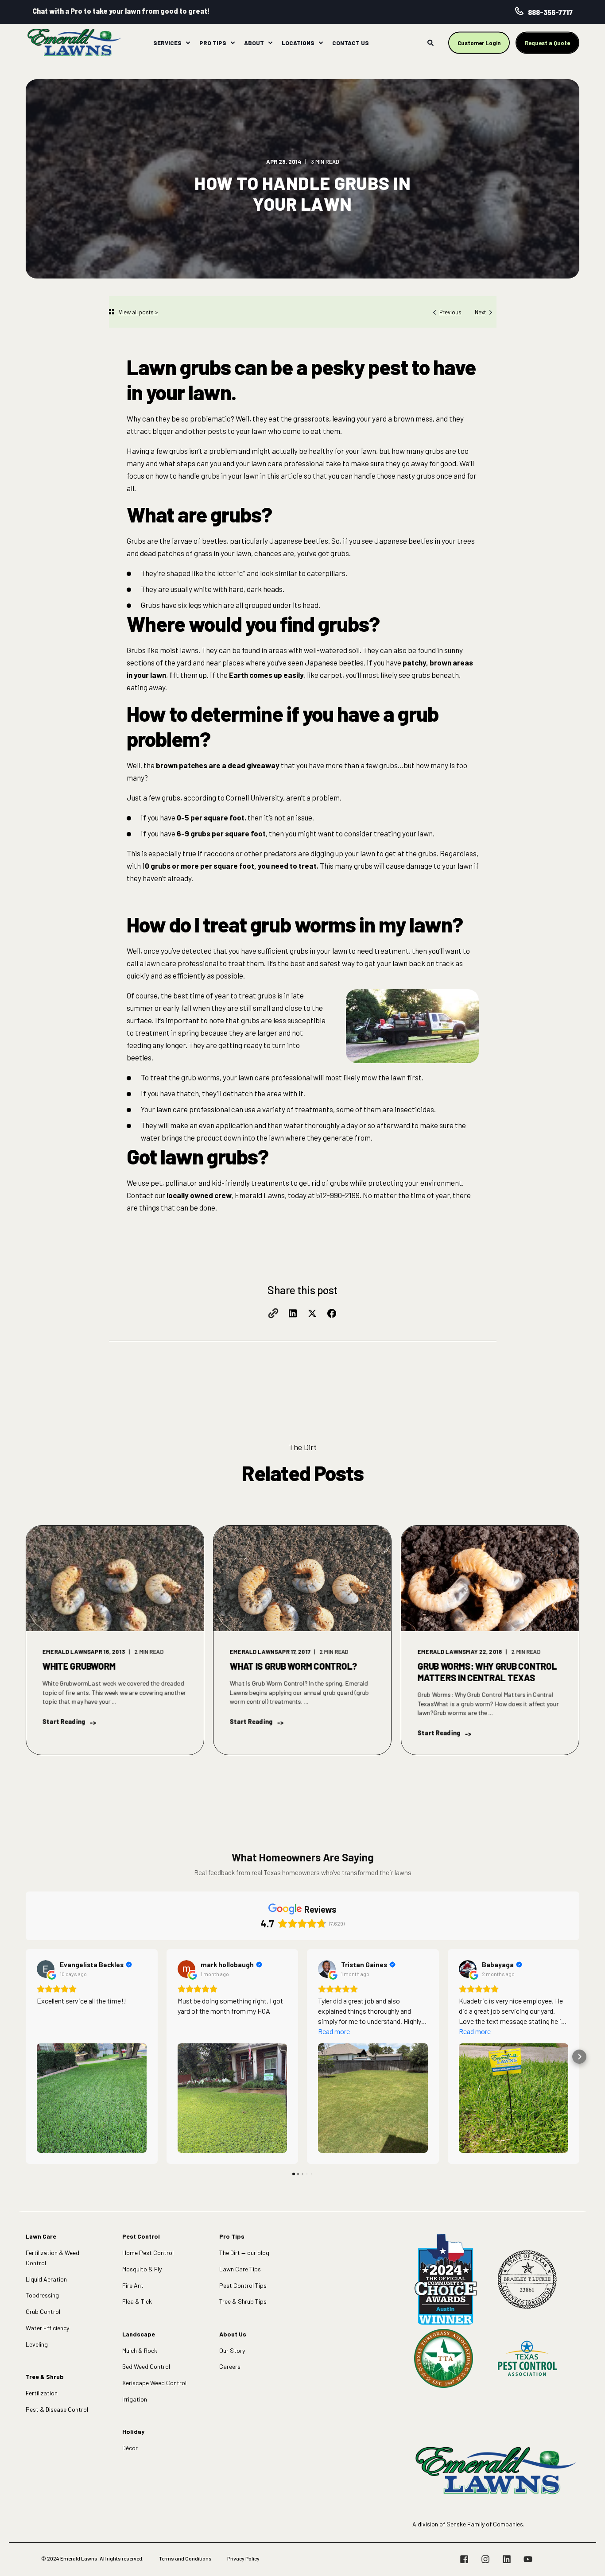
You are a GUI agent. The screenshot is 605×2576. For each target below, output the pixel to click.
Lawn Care (41, 2236)
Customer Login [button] (479, 43)
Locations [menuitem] (298, 43)
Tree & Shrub (45, 2377)
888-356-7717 (550, 12)
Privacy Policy (243, 2558)
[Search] (431, 42)
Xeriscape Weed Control (154, 2383)
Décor (130, 2448)
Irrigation (135, 2399)
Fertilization (42, 2393)
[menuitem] (188, 43)
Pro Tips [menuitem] (213, 43)
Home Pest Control (148, 2253)
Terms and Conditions (185, 2558)
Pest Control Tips (243, 2285)
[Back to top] (587, 2558)
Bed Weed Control (146, 2366)
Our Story (232, 2350)
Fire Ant (133, 2285)
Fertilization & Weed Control (52, 2258)
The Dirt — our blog (244, 2253)
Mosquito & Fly (142, 2269)
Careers (230, 2366)
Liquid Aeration (46, 2279)
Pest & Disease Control (57, 2409)
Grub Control (43, 2311)
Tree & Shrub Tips (243, 2301)
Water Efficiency (47, 2328)
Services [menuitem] (167, 43)
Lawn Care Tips (240, 2269)
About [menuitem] (254, 43)
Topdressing (42, 2295)
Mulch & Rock (140, 2350)
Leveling (37, 2344)
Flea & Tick (137, 2301)
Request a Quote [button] (547, 43)
